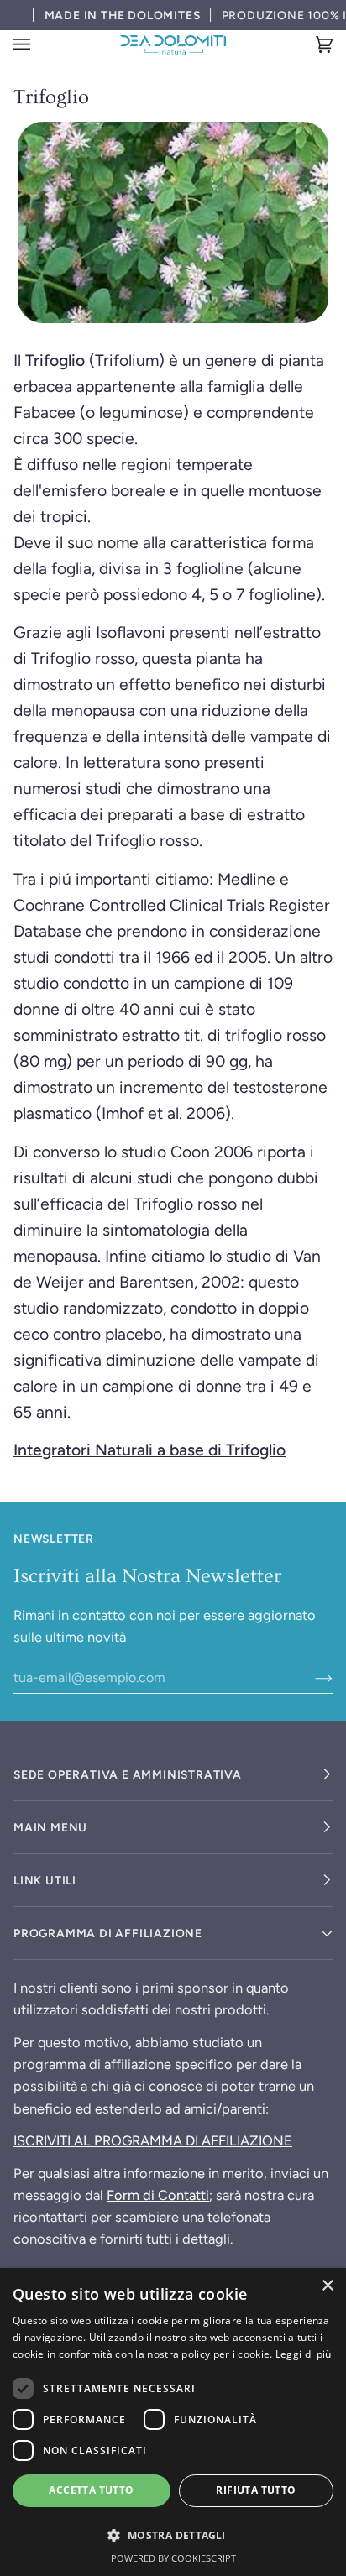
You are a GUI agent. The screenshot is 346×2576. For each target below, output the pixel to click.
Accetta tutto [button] (91, 2490)
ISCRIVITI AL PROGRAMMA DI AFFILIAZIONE (153, 2140)
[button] (173, 2535)
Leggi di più (304, 2354)
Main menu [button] (50, 1827)
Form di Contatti (158, 2195)
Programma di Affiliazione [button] (108, 1933)
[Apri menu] (39, 45)
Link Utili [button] (45, 1880)
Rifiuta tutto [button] (256, 2490)
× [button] (327, 2286)
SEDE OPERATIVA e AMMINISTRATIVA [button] (128, 1774)
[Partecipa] (310, 1677)
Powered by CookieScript (173, 2558)
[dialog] (173, 2422)
